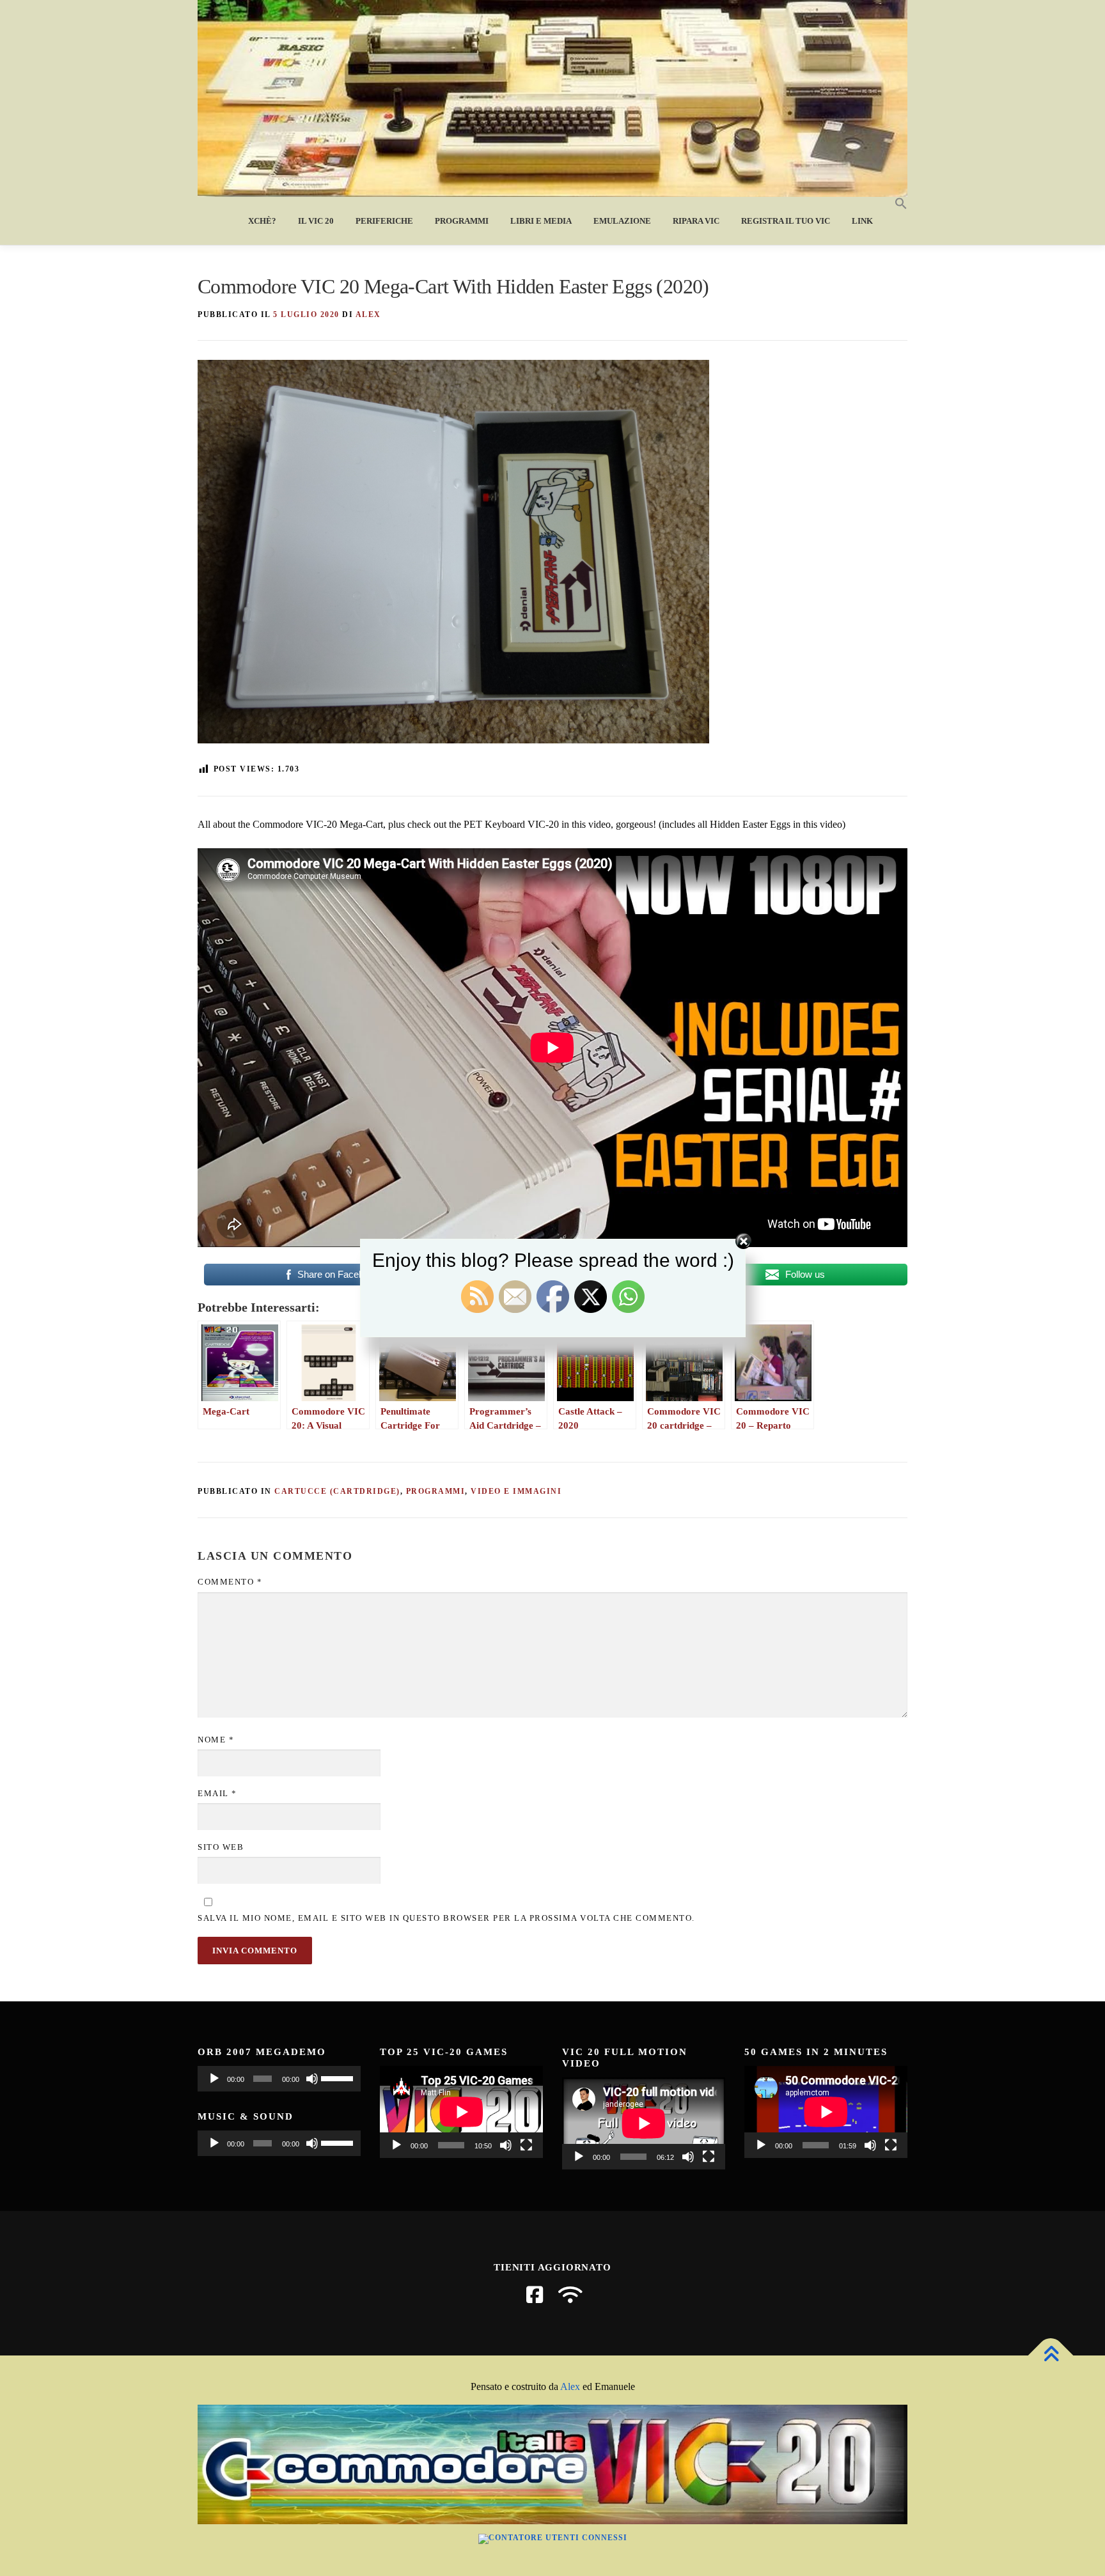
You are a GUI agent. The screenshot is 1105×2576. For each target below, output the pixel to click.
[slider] (338, 2077)
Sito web (221, 1847)
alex (368, 314)
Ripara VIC (696, 221)
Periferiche (384, 221)
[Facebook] (535, 2295)
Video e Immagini (516, 1491)
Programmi (462, 221)
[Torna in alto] (1051, 2356)
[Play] (214, 2079)
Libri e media (541, 221)
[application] (279, 2079)
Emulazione (622, 221)
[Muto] (312, 2079)
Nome (216, 1740)
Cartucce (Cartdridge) (337, 1491)
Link (862, 221)
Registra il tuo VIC (786, 221)
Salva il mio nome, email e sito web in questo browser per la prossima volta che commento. (446, 1918)
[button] (896, 204)
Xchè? (262, 221)
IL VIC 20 (316, 221)
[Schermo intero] (526, 2145)
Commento (230, 1582)
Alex (570, 2386)
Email (217, 1793)
